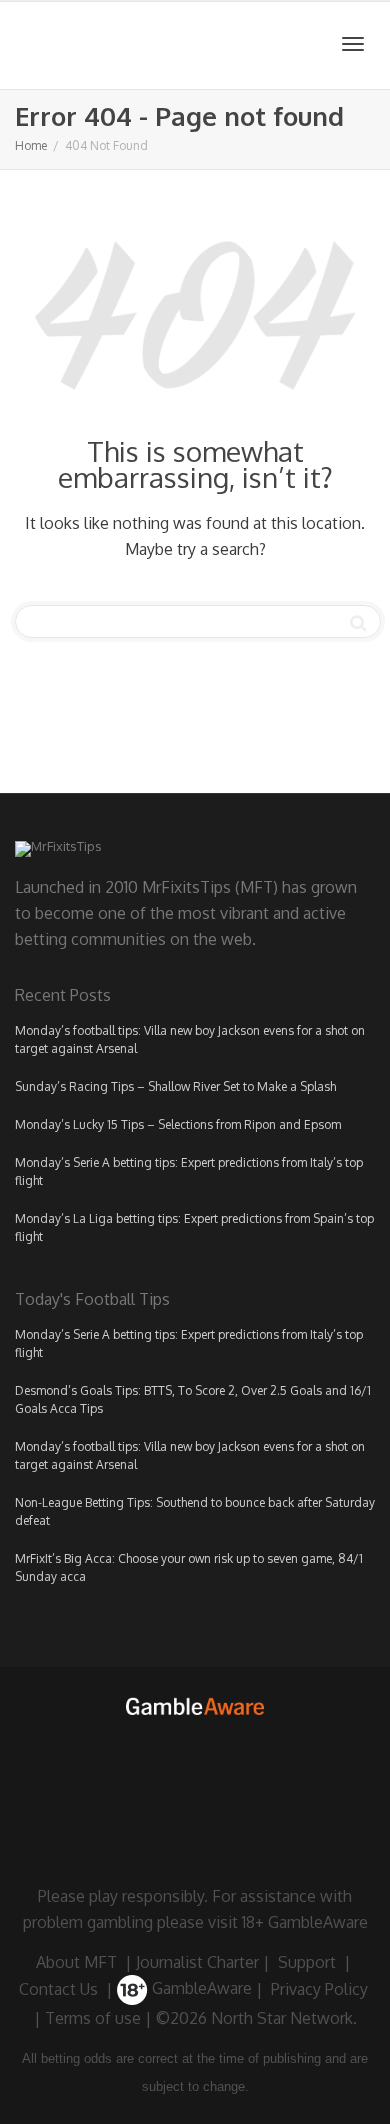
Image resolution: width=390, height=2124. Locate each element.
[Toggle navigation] (353, 44)
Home (31, 145)
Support (307, 1962)
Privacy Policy (319, 1988)
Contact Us (58, 1988)
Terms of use (93, 2018)
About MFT (76, 1962)
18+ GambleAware (305, 1922)
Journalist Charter (197, 1962)
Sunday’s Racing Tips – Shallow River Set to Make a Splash (175, 1086)
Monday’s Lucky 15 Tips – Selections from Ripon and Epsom (178, 1124)
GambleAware (200, 1988)
